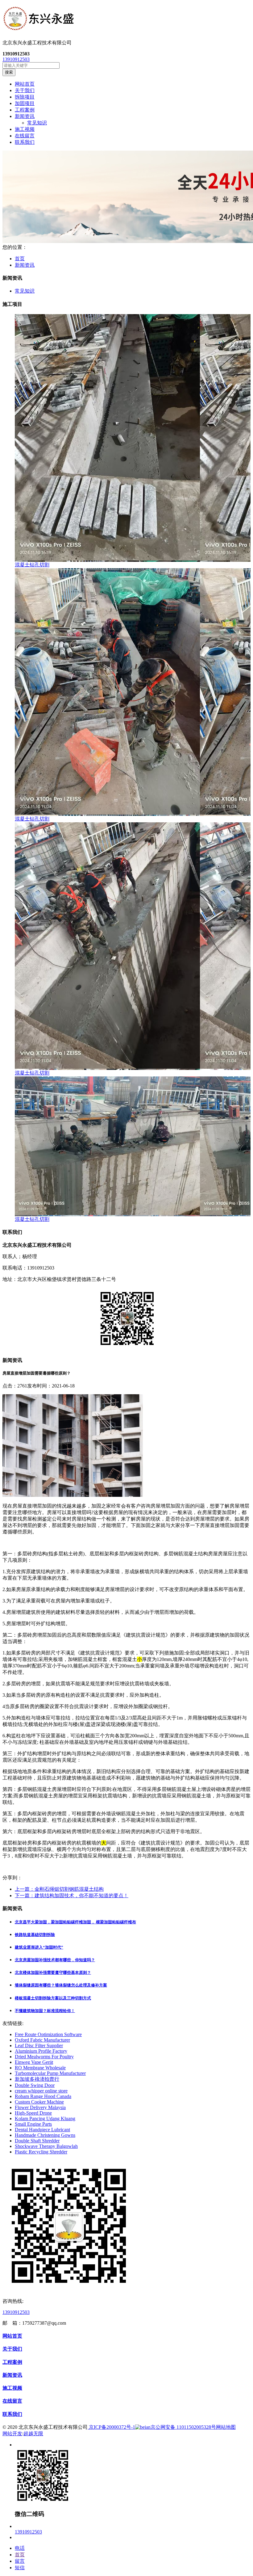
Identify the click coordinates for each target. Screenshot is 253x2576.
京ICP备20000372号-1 (111, 2427)
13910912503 (16, 59)
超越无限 (33, 2434)
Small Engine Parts (33, 2124)
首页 (20, 259)
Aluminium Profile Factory (41, 2051)
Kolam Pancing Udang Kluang (45, 2118)
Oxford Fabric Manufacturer (42, 2040)
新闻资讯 (25, 265)
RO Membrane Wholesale (40, 2068)
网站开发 (12, 2434)
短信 (20, 2568)
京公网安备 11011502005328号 (183, 2427)
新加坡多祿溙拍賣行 (37, 2079)
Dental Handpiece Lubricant (42, 2130)
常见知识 (37, 123)
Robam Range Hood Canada (43, 2096)
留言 (20, 2561)
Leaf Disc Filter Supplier (39, 2045)
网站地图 (226, 2427)
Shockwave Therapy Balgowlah (46, 2146)
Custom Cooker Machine (39, 2102)
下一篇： (72, 1896)
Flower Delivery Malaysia (40, 2107)
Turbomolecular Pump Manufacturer (50, 2073)
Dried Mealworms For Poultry (44, 2057)
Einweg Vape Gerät (34, 2062)
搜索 (9, 72)
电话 (20, 2548)
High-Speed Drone (33, 2113)
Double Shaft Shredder (37, 2141)
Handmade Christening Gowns (45, 2135)
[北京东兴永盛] (126, 20)
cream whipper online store (41, 2091)
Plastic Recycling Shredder (41, 2152)
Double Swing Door (35, 2085)
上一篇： (59, 1889)
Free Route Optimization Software (48, 2034)
